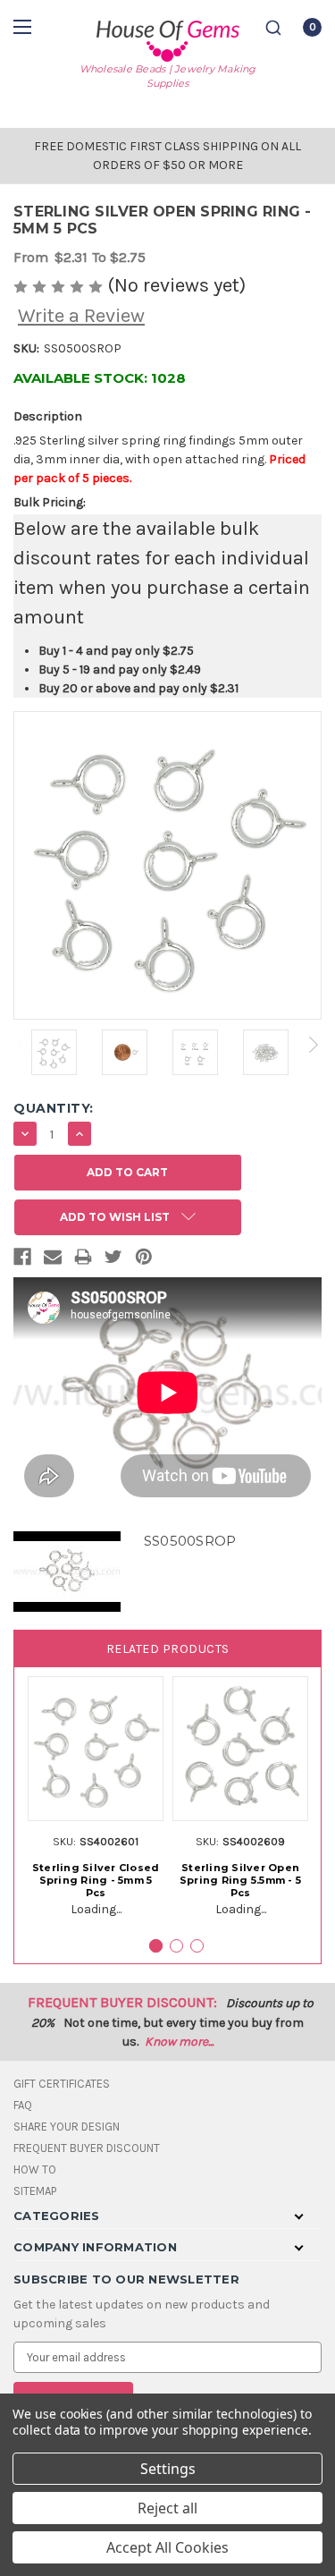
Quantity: (54, 1108)
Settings (168, 2469)
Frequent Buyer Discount (87, 2148)
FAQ (23, 2105)
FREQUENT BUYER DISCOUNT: (122, 2002)
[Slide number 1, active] (156, 1946)
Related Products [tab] (168, 1649)
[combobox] (273, 28)
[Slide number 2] (176, 1946)
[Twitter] (113, 1260)
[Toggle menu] (25, 26)
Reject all (167, 2508)
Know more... (179, 2042)
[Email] (53, 1260)
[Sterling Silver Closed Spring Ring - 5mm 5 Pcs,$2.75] (96, 1749)
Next (314, 1045)
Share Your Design (67, 2127)
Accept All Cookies (167, 2547)
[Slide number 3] (197, 1946)
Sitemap (35, 2191)
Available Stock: (100, 378)
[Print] (83, 1260)
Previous (21, 1045)
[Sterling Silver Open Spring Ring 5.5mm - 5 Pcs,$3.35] (240, 1749)
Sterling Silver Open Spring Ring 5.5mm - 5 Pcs (240, 1880)
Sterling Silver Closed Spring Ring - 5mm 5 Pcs (96, 1880)
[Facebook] (22, 1260)
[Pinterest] (144, 1260)
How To (35, 2169)
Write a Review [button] (81, 316)
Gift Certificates (62, 2084)
